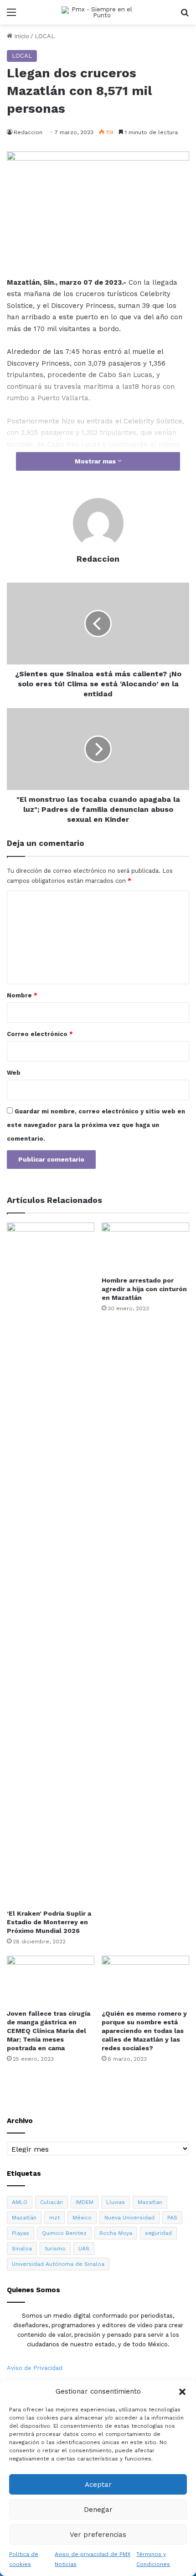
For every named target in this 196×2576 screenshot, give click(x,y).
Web (14, 1073)
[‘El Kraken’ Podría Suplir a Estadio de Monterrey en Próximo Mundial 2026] (51, 1564)
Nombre (22, 995)
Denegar (98, 2510)
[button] (182, 2392)
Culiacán (52, 2202)
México (82, 2218)
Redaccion (28, 132)
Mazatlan (150, 2202)
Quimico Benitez (64, 2233)
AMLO (20, 2202)
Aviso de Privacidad (35, 2368)
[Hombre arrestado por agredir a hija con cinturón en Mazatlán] (145, 1247)
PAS (172, 2218)
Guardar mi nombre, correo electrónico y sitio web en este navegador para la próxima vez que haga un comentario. (96, 1125)
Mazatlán (24, 2218)
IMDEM (85, 2202)
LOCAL (45, 36)
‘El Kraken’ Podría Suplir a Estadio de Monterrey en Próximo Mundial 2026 (49, 1922)
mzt (54, 2218)
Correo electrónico (40, 1034)
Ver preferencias (98, 2535)
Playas (21, 2233)
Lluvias (116, 2202)
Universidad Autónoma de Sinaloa (58, 2264)
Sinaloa (22, 2249)
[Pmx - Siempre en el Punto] (98, 12)
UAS (84, 2249)
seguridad (158, 2233)
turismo (55, 2249)
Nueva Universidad (129, 2218)
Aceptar (98, 2485)
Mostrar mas (96, 461)
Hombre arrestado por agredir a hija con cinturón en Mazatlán (144, 1289)
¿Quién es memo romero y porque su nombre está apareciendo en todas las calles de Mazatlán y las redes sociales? (144, 2031)
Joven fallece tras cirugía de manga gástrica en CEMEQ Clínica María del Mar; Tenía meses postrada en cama (49, 2031)
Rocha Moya (116, 2233)
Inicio (21, 36)
